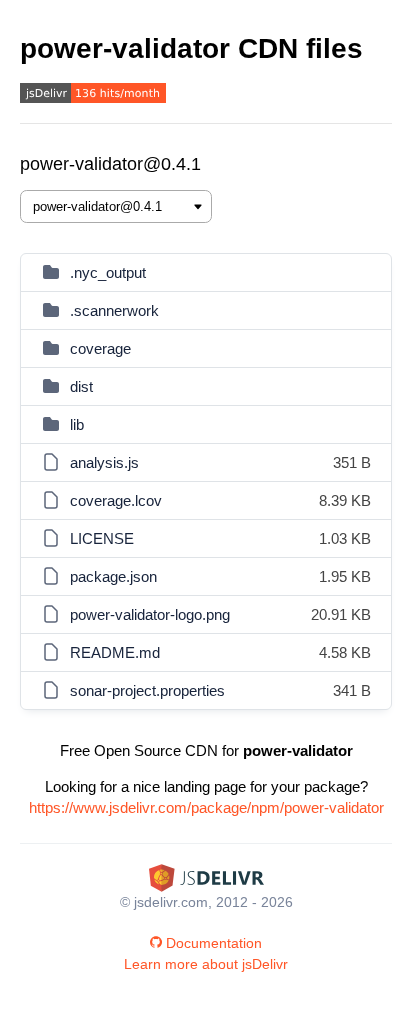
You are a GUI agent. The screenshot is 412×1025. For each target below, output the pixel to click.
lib (77, 424)
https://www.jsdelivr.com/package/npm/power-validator (206, 807)
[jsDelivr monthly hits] (93, 95)
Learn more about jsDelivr (206, 964)
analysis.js (104, 462)
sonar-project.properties (147, 690)
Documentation (214, 943)
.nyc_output (108, 272)
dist (81, 386)
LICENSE (102, 538)
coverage (100, 348)
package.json (113, 576)
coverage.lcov (116, 500)
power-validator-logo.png (150, 614)
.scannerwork (114, 310)
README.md (115, 652)
